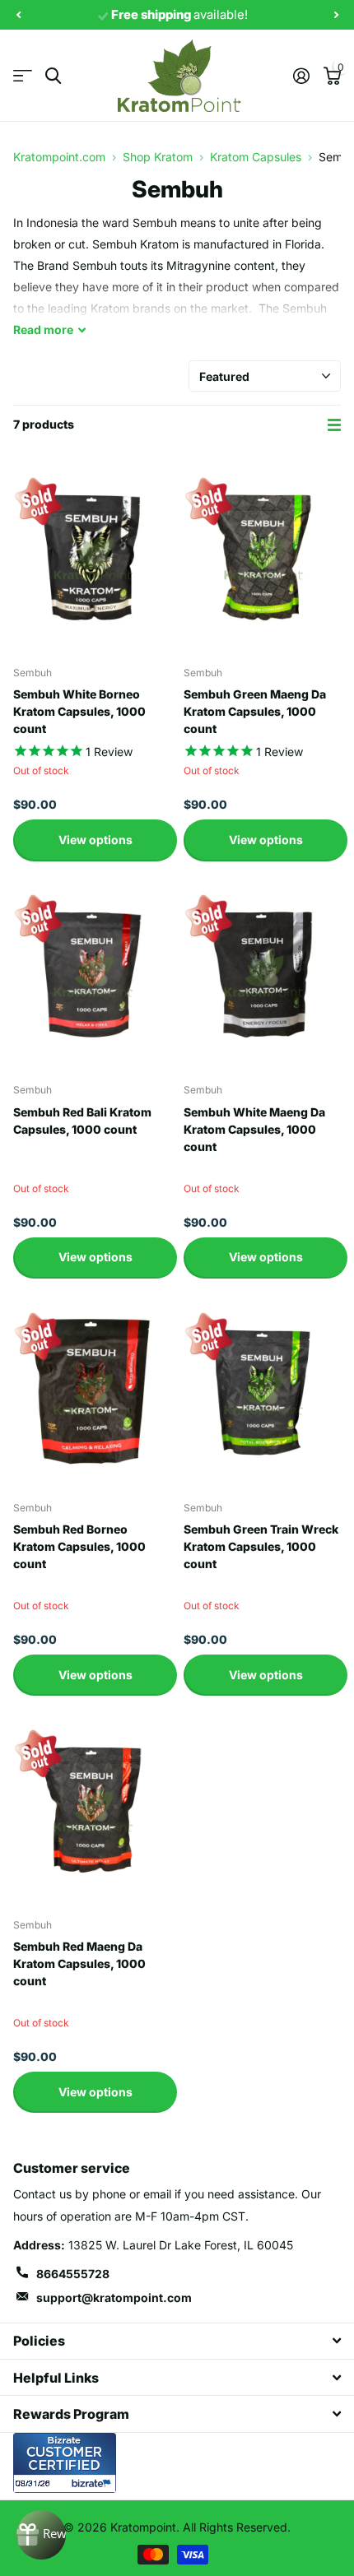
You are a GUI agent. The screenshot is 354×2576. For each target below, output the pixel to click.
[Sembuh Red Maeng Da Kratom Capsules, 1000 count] (92, 1807)
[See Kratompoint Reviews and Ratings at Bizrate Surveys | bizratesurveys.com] (65, 2463)
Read (43, 330)
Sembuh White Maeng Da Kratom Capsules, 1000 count (254, 1129)
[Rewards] (41, 2535)
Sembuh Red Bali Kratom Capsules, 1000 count (82, 1121)
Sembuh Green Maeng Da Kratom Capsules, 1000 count (255, 711)
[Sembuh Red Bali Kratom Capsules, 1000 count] (92, 973)
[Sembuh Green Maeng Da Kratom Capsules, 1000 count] (262, 555)
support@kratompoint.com (114, 2298)
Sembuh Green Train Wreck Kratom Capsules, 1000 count (261, 1546)
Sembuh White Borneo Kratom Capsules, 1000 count (79, 711)
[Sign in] (301, 76)
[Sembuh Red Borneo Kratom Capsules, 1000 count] (92, 1390)
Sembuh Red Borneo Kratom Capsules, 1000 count (79, 1546)
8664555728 (73, 2274)
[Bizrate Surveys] (93, 2483)
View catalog (23, 76)
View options (95, 840)
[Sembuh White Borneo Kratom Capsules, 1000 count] (92, 555)
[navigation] (18, 15)
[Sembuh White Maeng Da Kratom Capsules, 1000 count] (262, 973)
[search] (53, 76)
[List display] (334, 425)
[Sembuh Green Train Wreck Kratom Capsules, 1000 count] (262, 1390)
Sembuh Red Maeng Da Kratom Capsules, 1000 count (79, 1963)
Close (177, 2341)
